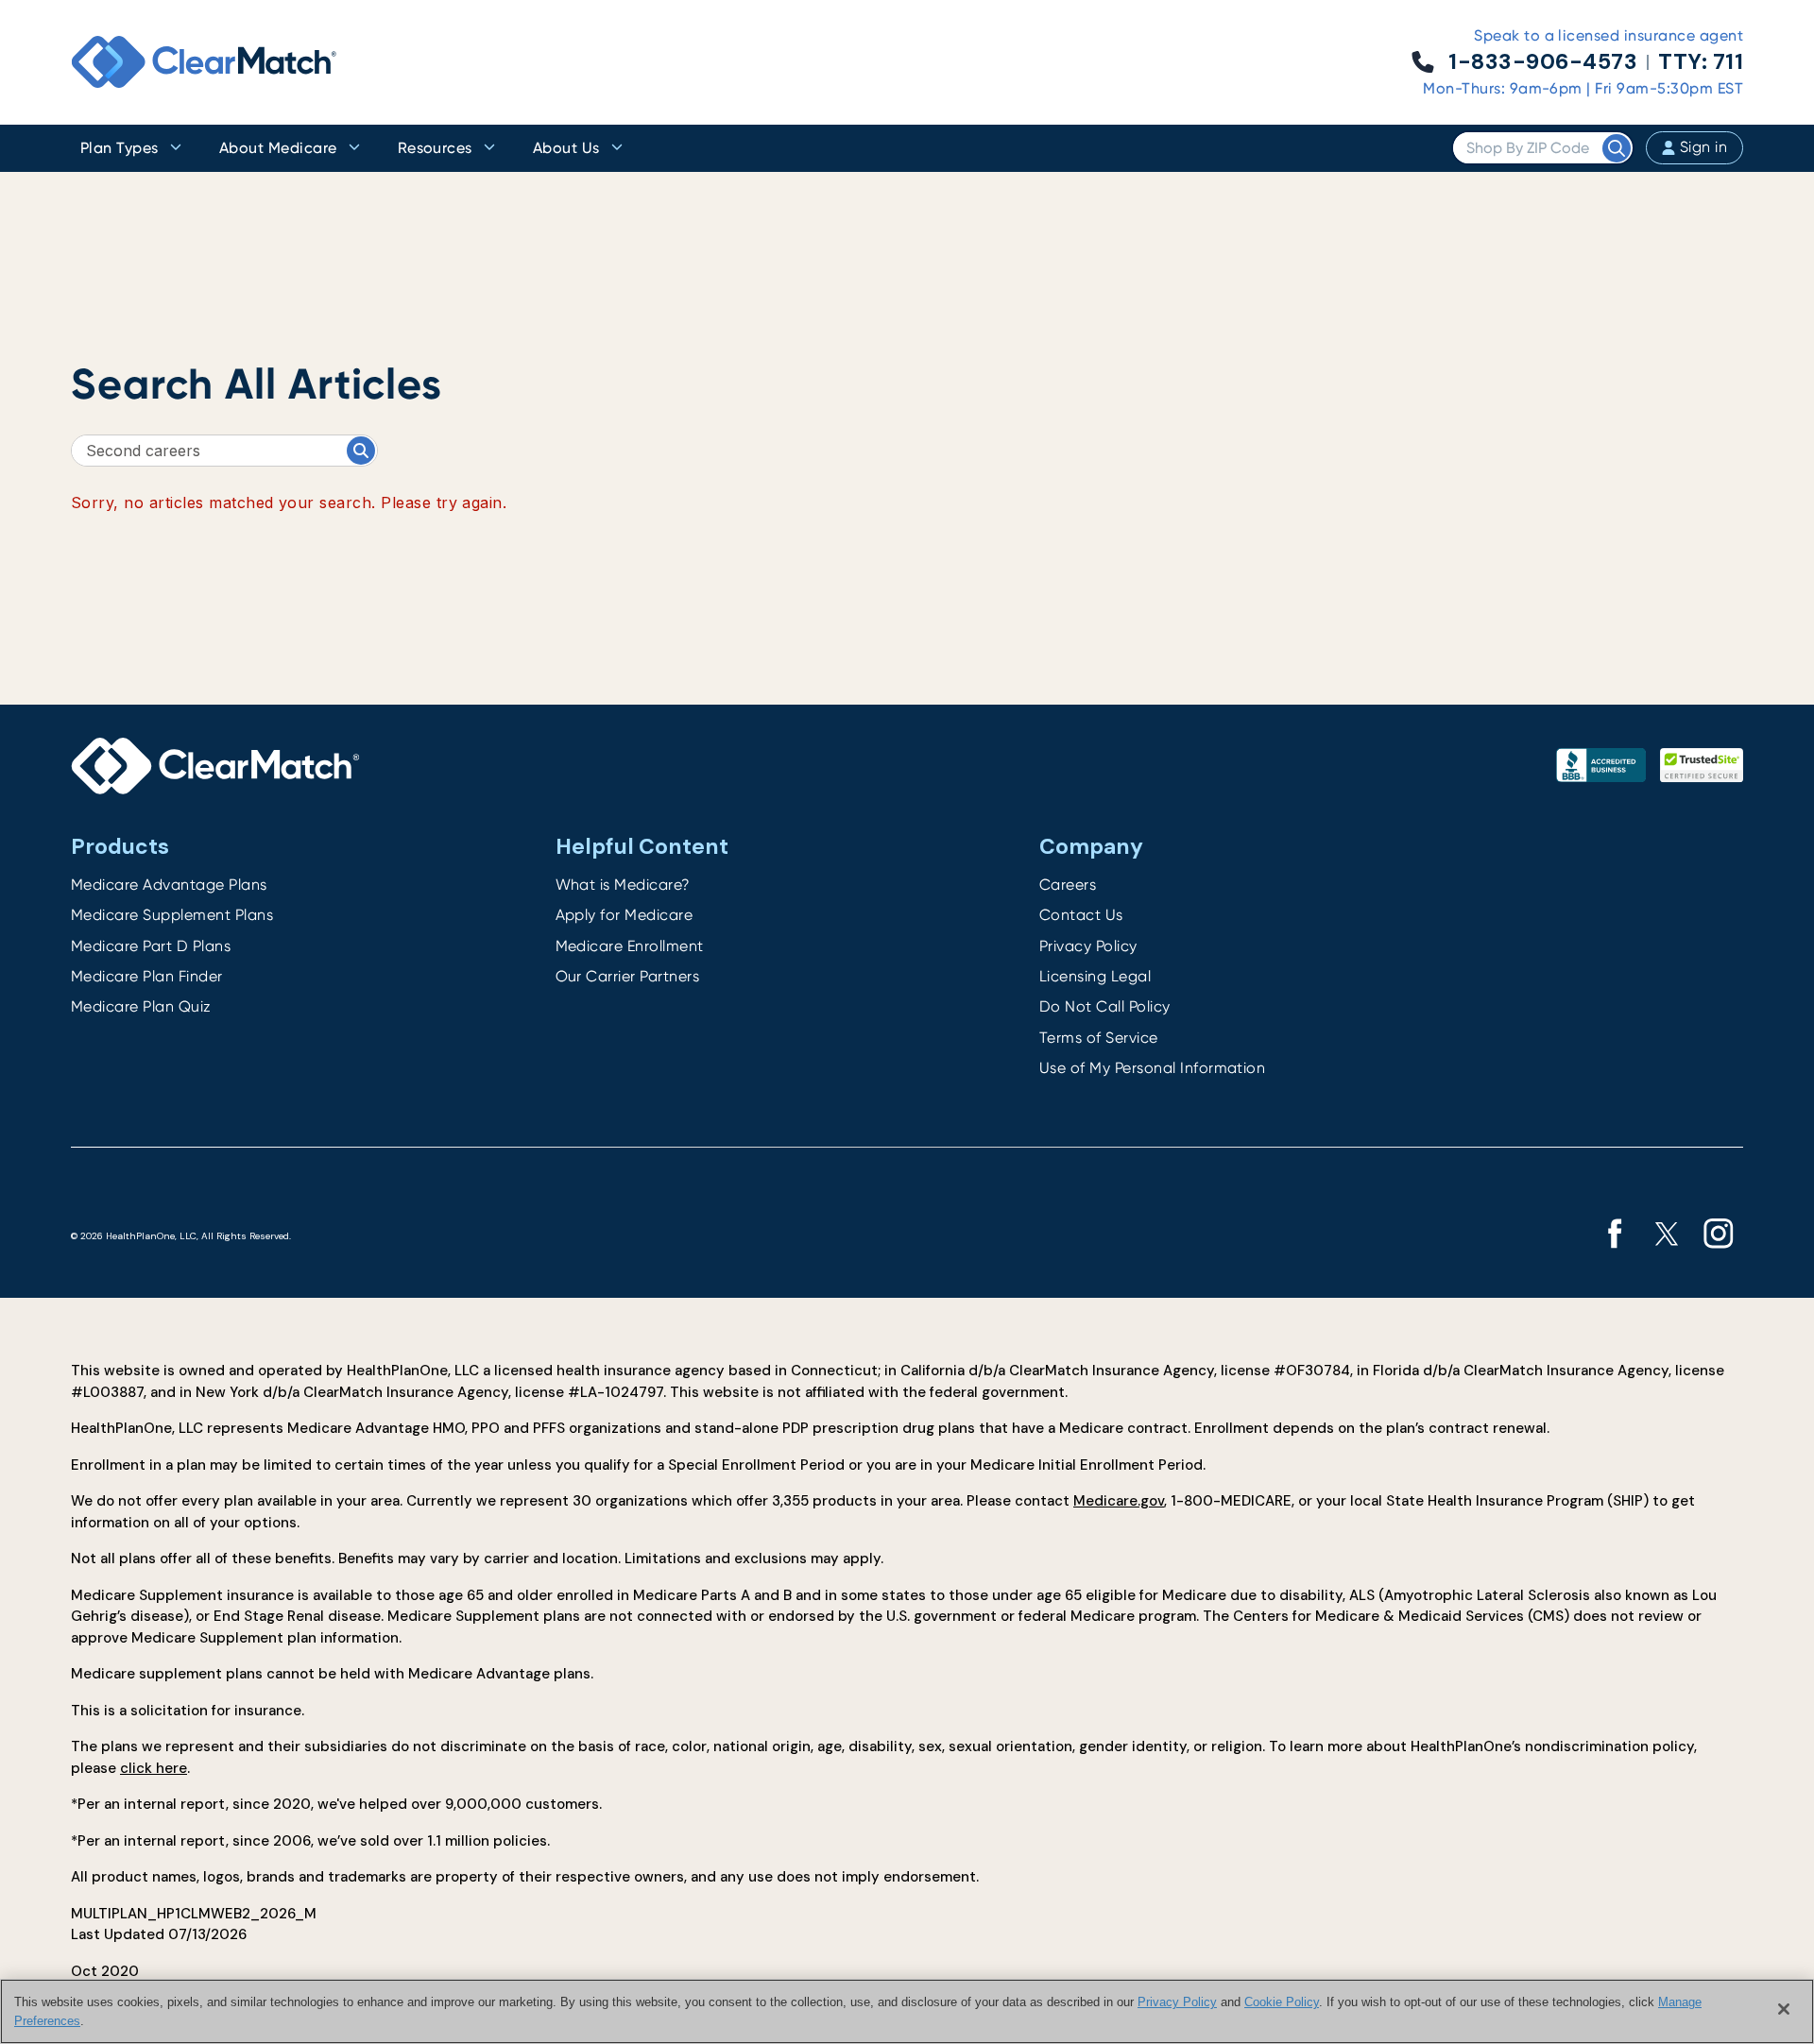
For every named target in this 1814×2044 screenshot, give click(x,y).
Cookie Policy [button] (1282, 2002)
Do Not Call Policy (1105, 1006)
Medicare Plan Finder (147, 976)
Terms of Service (1099, 1038)
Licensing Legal (1095, 976)
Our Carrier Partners (628, 976)
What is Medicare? (623, 885)
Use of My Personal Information (1152, 1068)
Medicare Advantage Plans (169, 885)
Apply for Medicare (625, 915)
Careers (1068, 885)
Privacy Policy (1088, 946)
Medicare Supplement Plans (172, 915)
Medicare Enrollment (630, 946)
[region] (907, 2011)
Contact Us (1081, 915)
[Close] (1784, 2009)
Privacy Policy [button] (1177, 2002)
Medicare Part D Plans (151, 946)
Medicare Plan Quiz (141, 1006)
